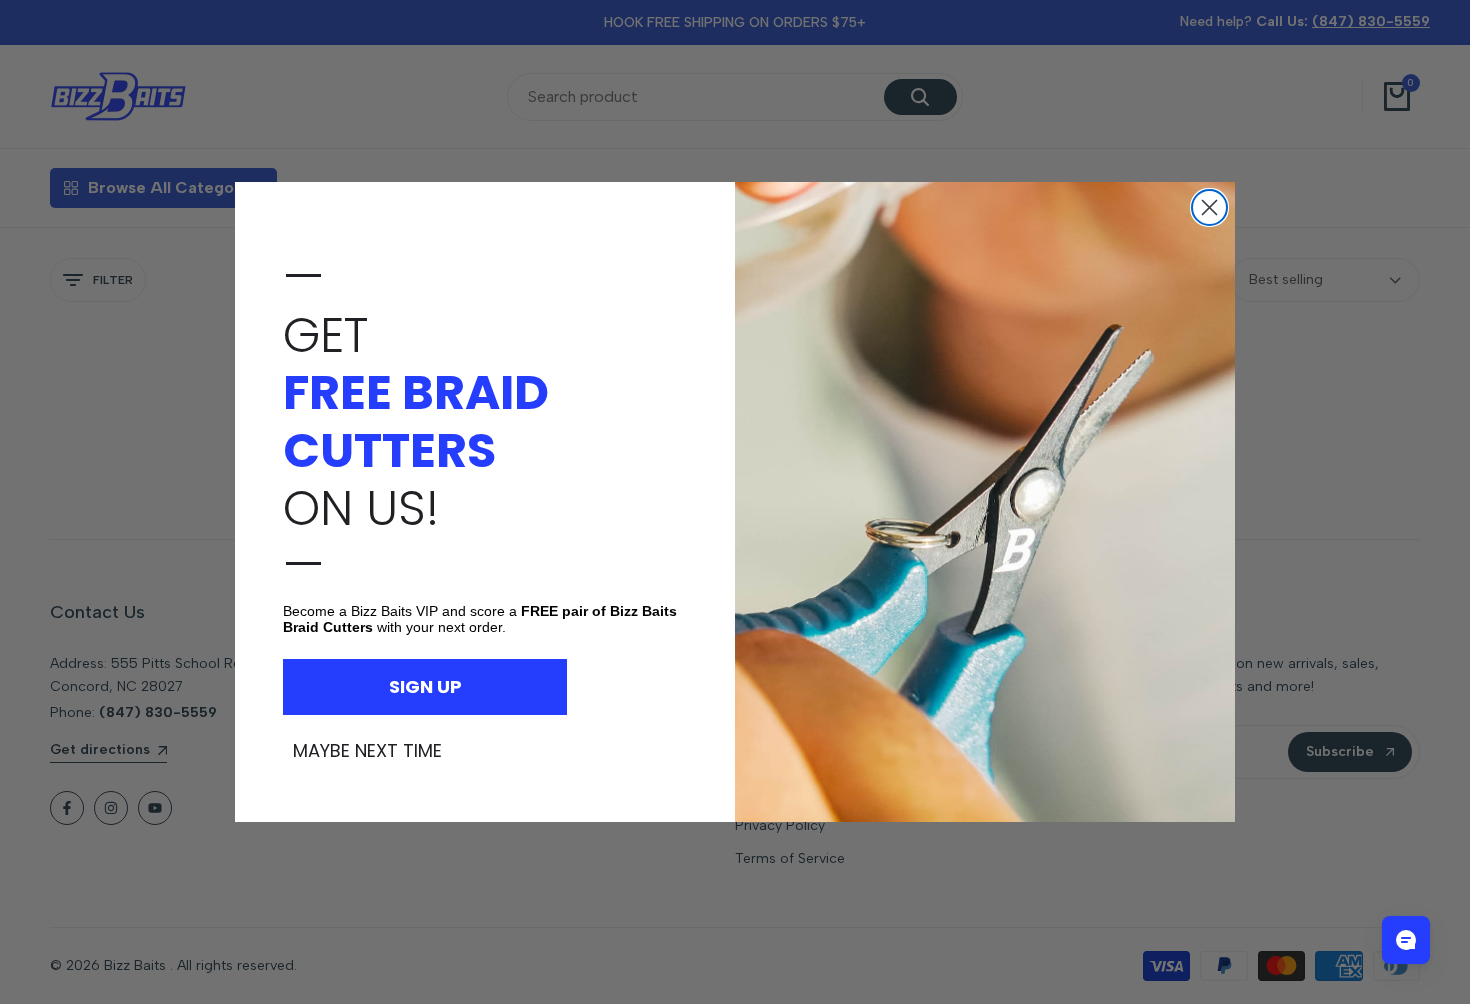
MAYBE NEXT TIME (367, 751)
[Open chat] (1406, 940)
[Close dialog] (1209, 207)
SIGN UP (425, 686)
